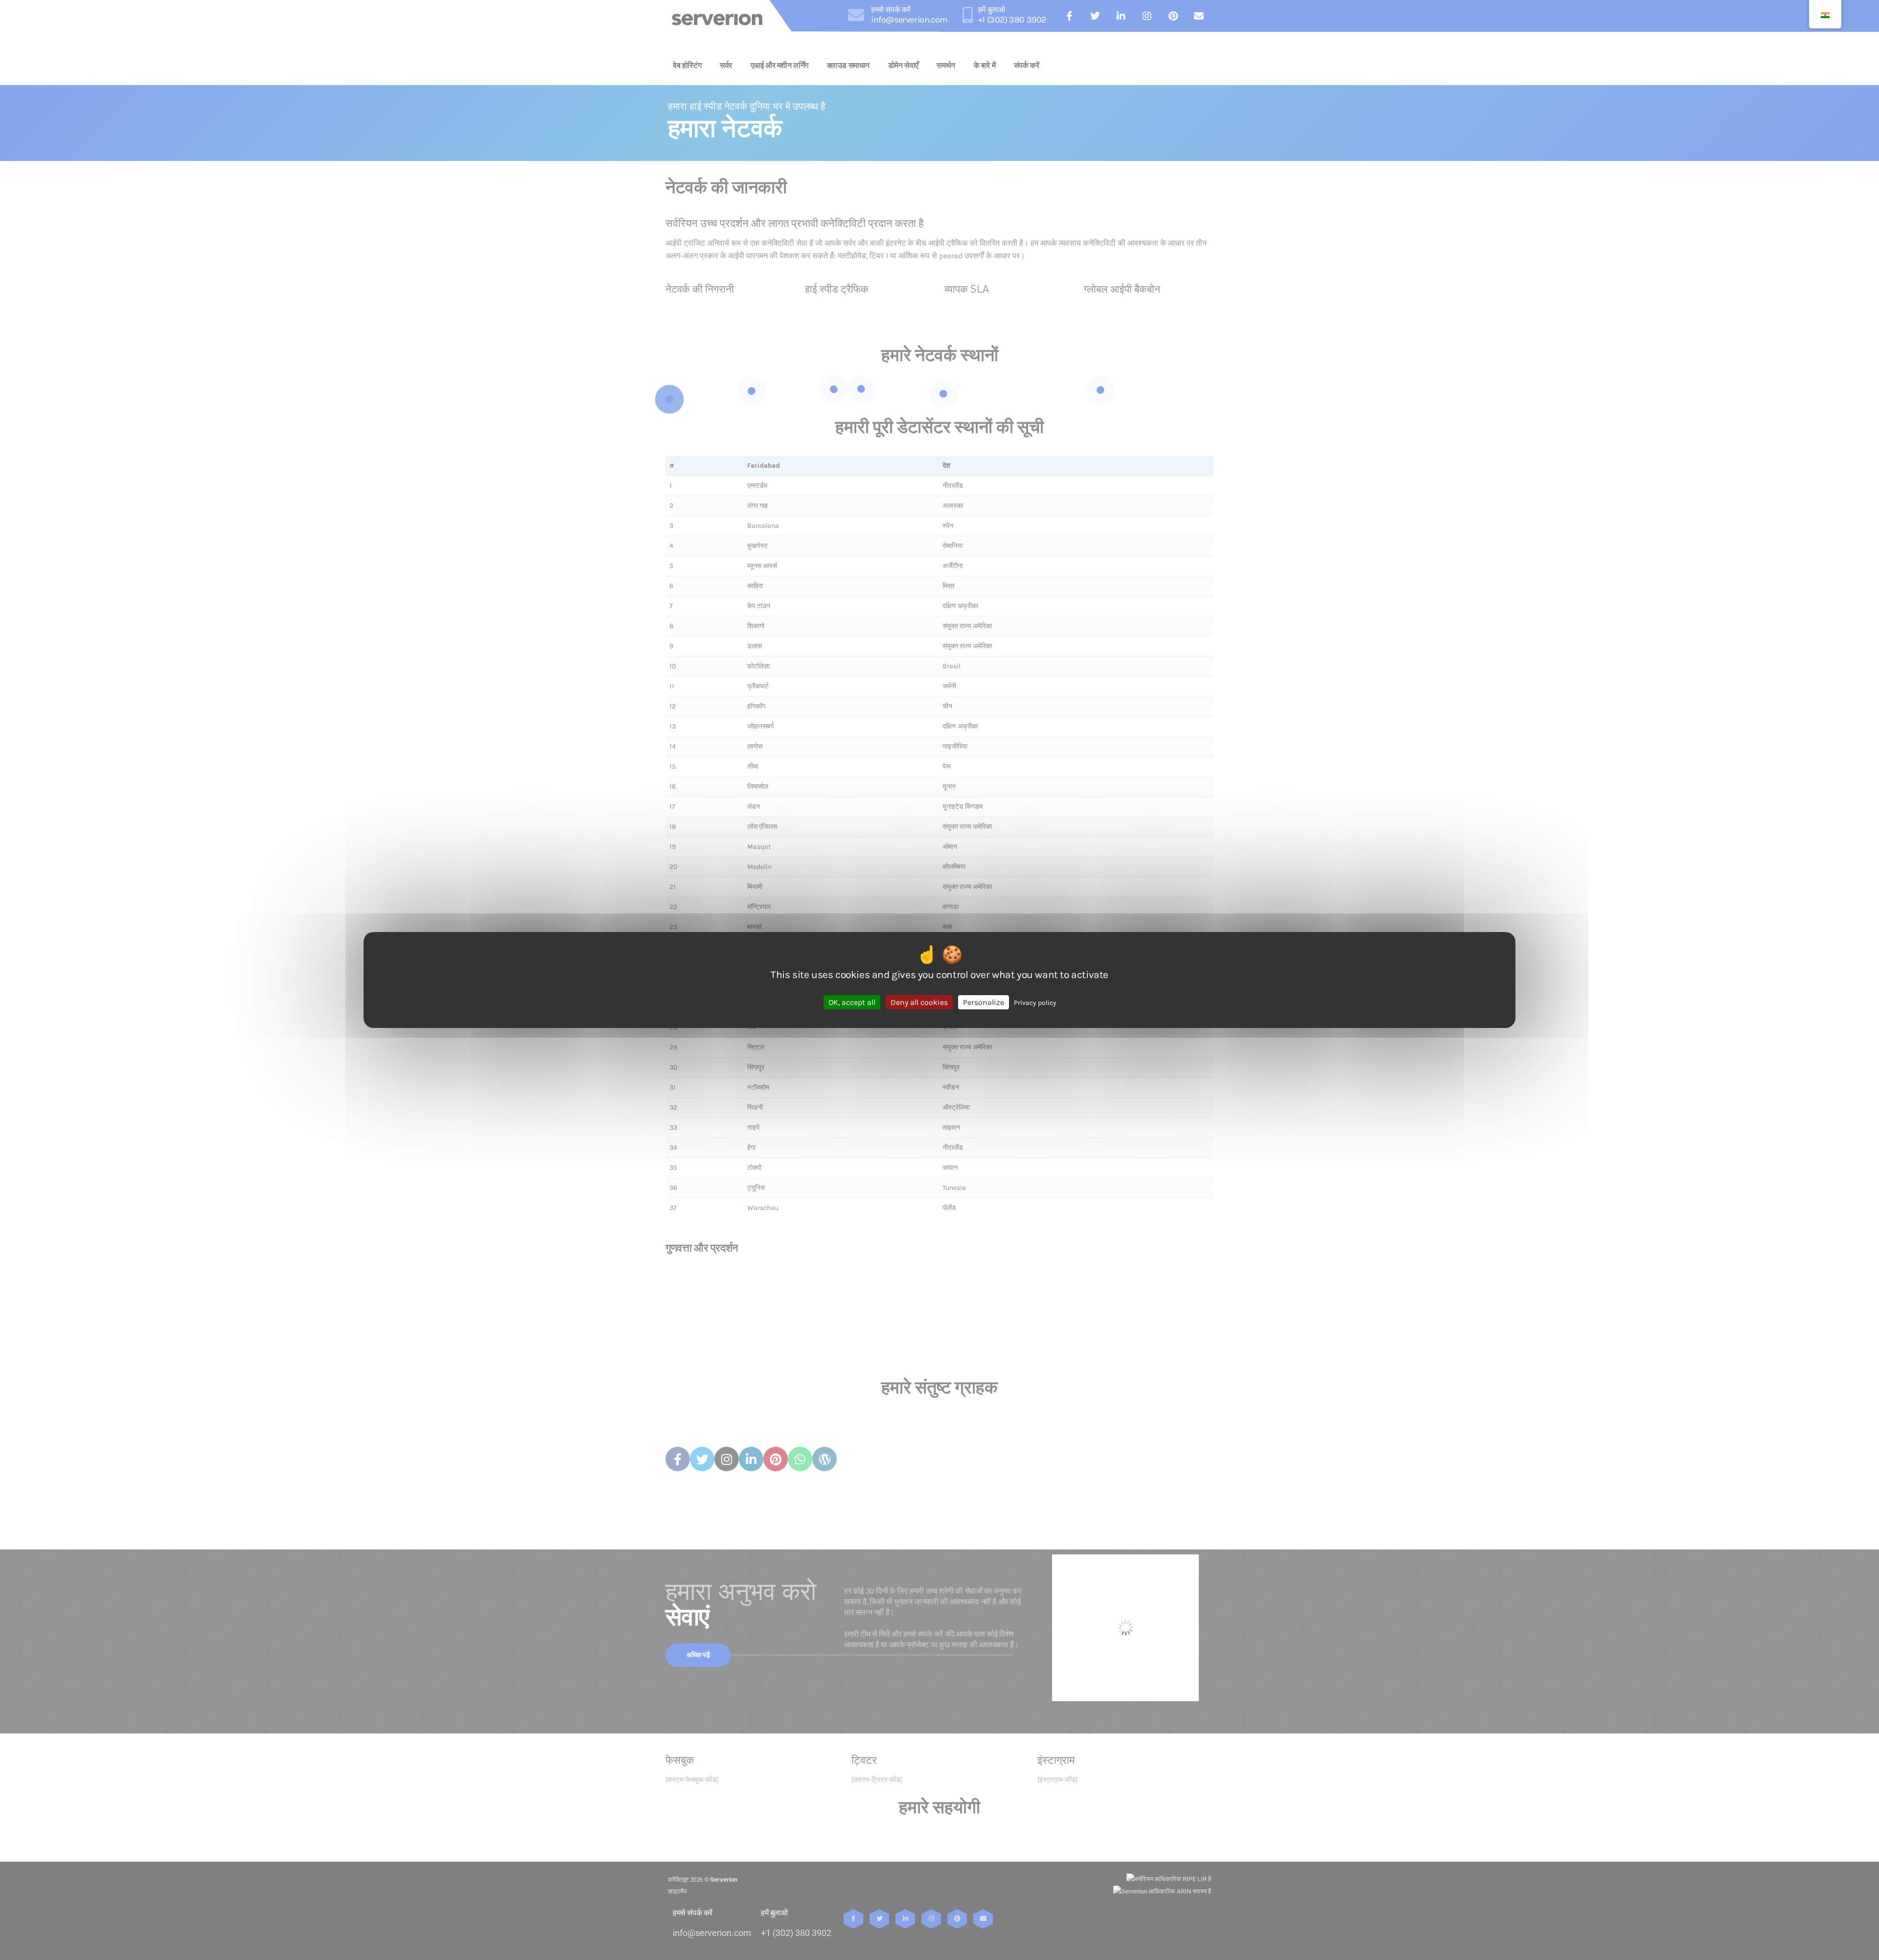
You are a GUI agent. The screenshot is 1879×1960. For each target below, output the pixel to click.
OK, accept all (852, 1002)
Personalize (984, 1002)
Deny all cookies (919, 1002)
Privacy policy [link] (1035, 1003)
